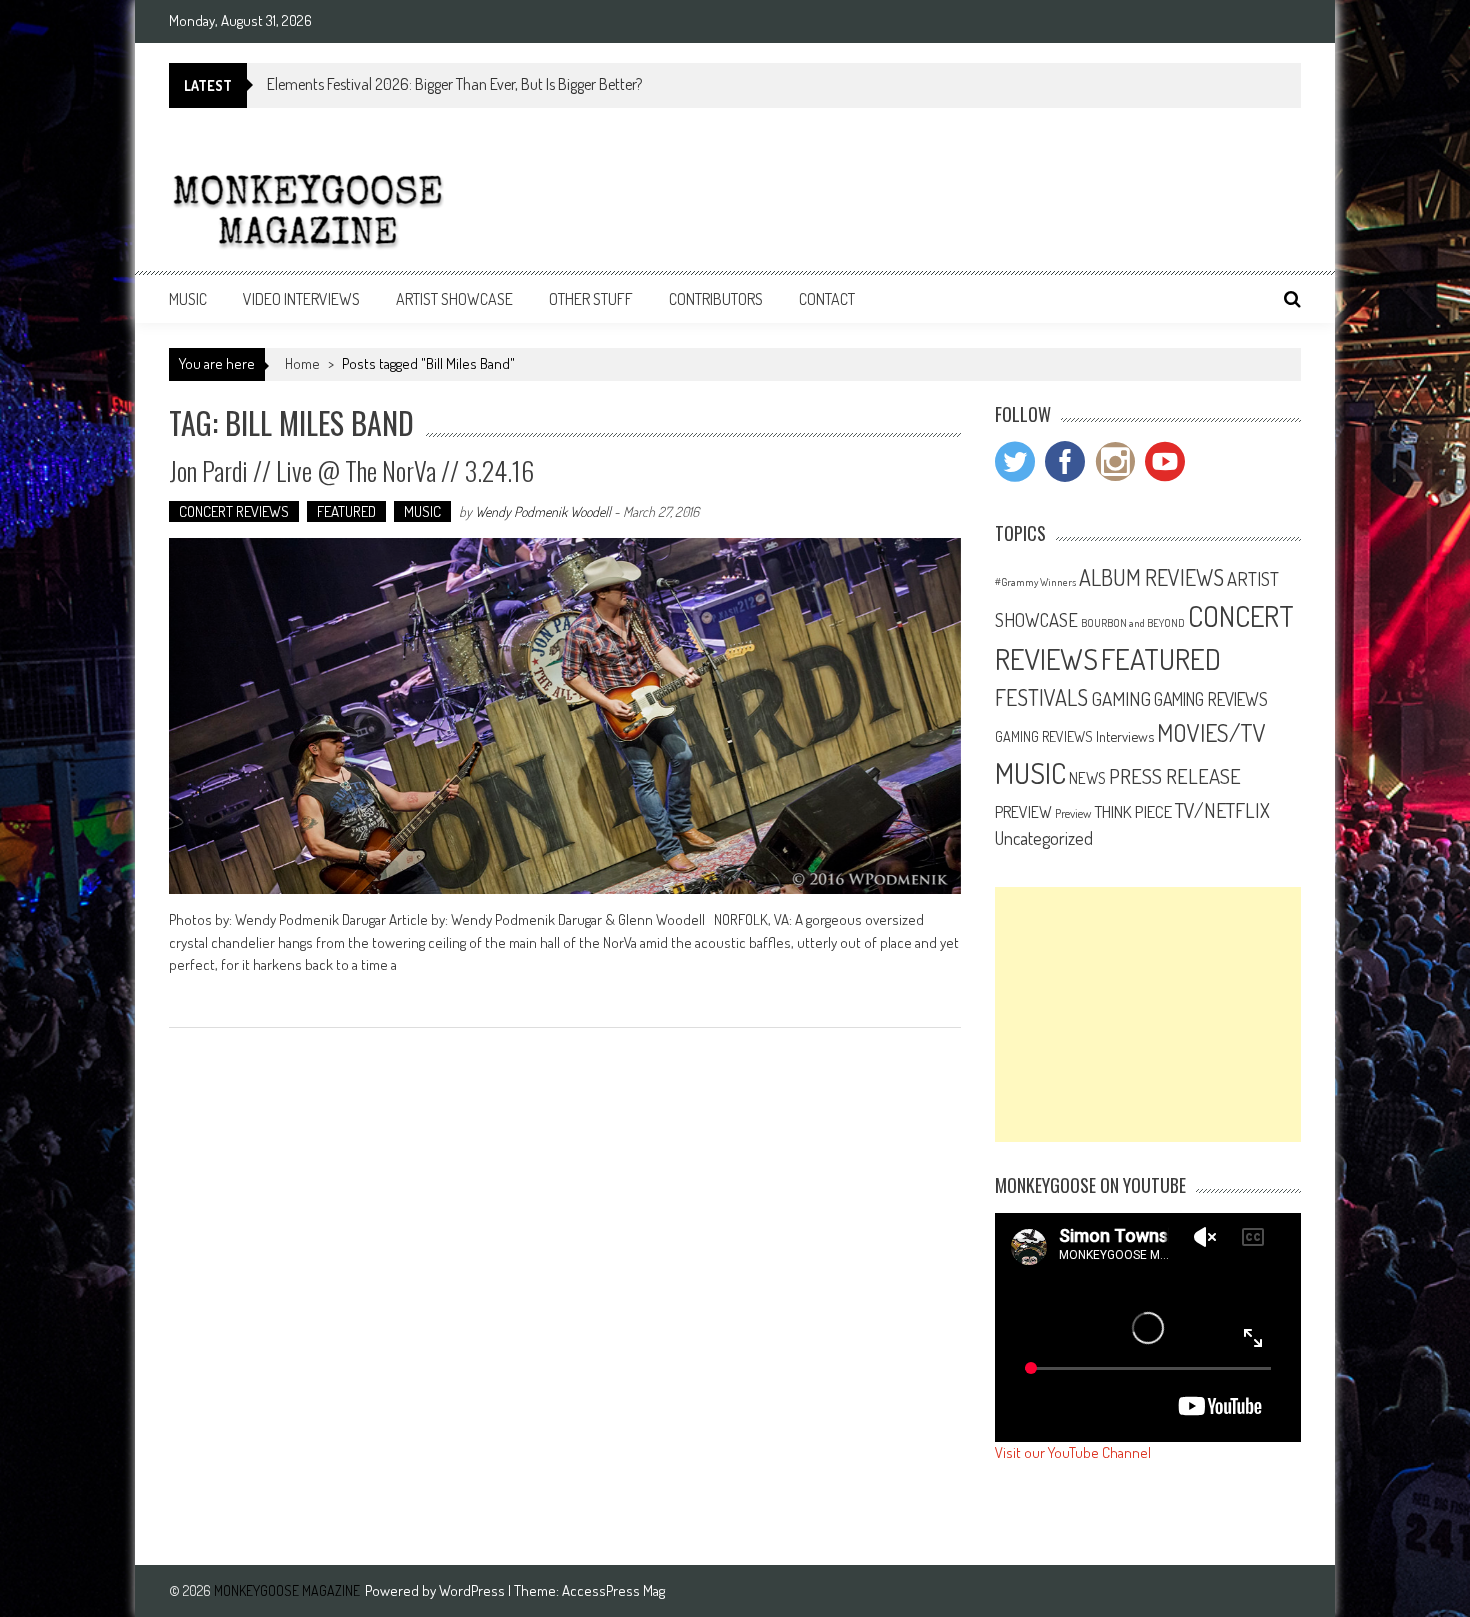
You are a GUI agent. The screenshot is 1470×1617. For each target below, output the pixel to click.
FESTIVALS (1041, 697)
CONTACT (827, 299)
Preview (1073, 813)
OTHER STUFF (591, 299)
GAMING (1121, 698)
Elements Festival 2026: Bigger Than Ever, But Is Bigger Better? (454, 84)
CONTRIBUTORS (716, 299)
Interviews (1125, 736)
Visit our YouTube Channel (1073, 1452)
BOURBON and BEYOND (1133, 623)
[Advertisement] (1148, 1014)
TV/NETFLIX (1222, 810)
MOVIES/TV (1211, 732)
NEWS (1087, 778)
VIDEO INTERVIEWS (301, 299)
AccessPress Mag (613, 1590)
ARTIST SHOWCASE (454, 299)
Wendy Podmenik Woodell (543, 511)
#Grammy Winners (1035, 582)
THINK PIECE (1133, 811)
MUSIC (188, 299)
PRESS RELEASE (1175, 776)
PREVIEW (1023, 811)
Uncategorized (1044, 838)
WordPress (473, 1590)
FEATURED (346, 511)
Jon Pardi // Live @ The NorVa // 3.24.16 (351, 470)
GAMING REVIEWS (1211, 699)
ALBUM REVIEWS (1151, 577)
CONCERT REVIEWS (234, 511)
